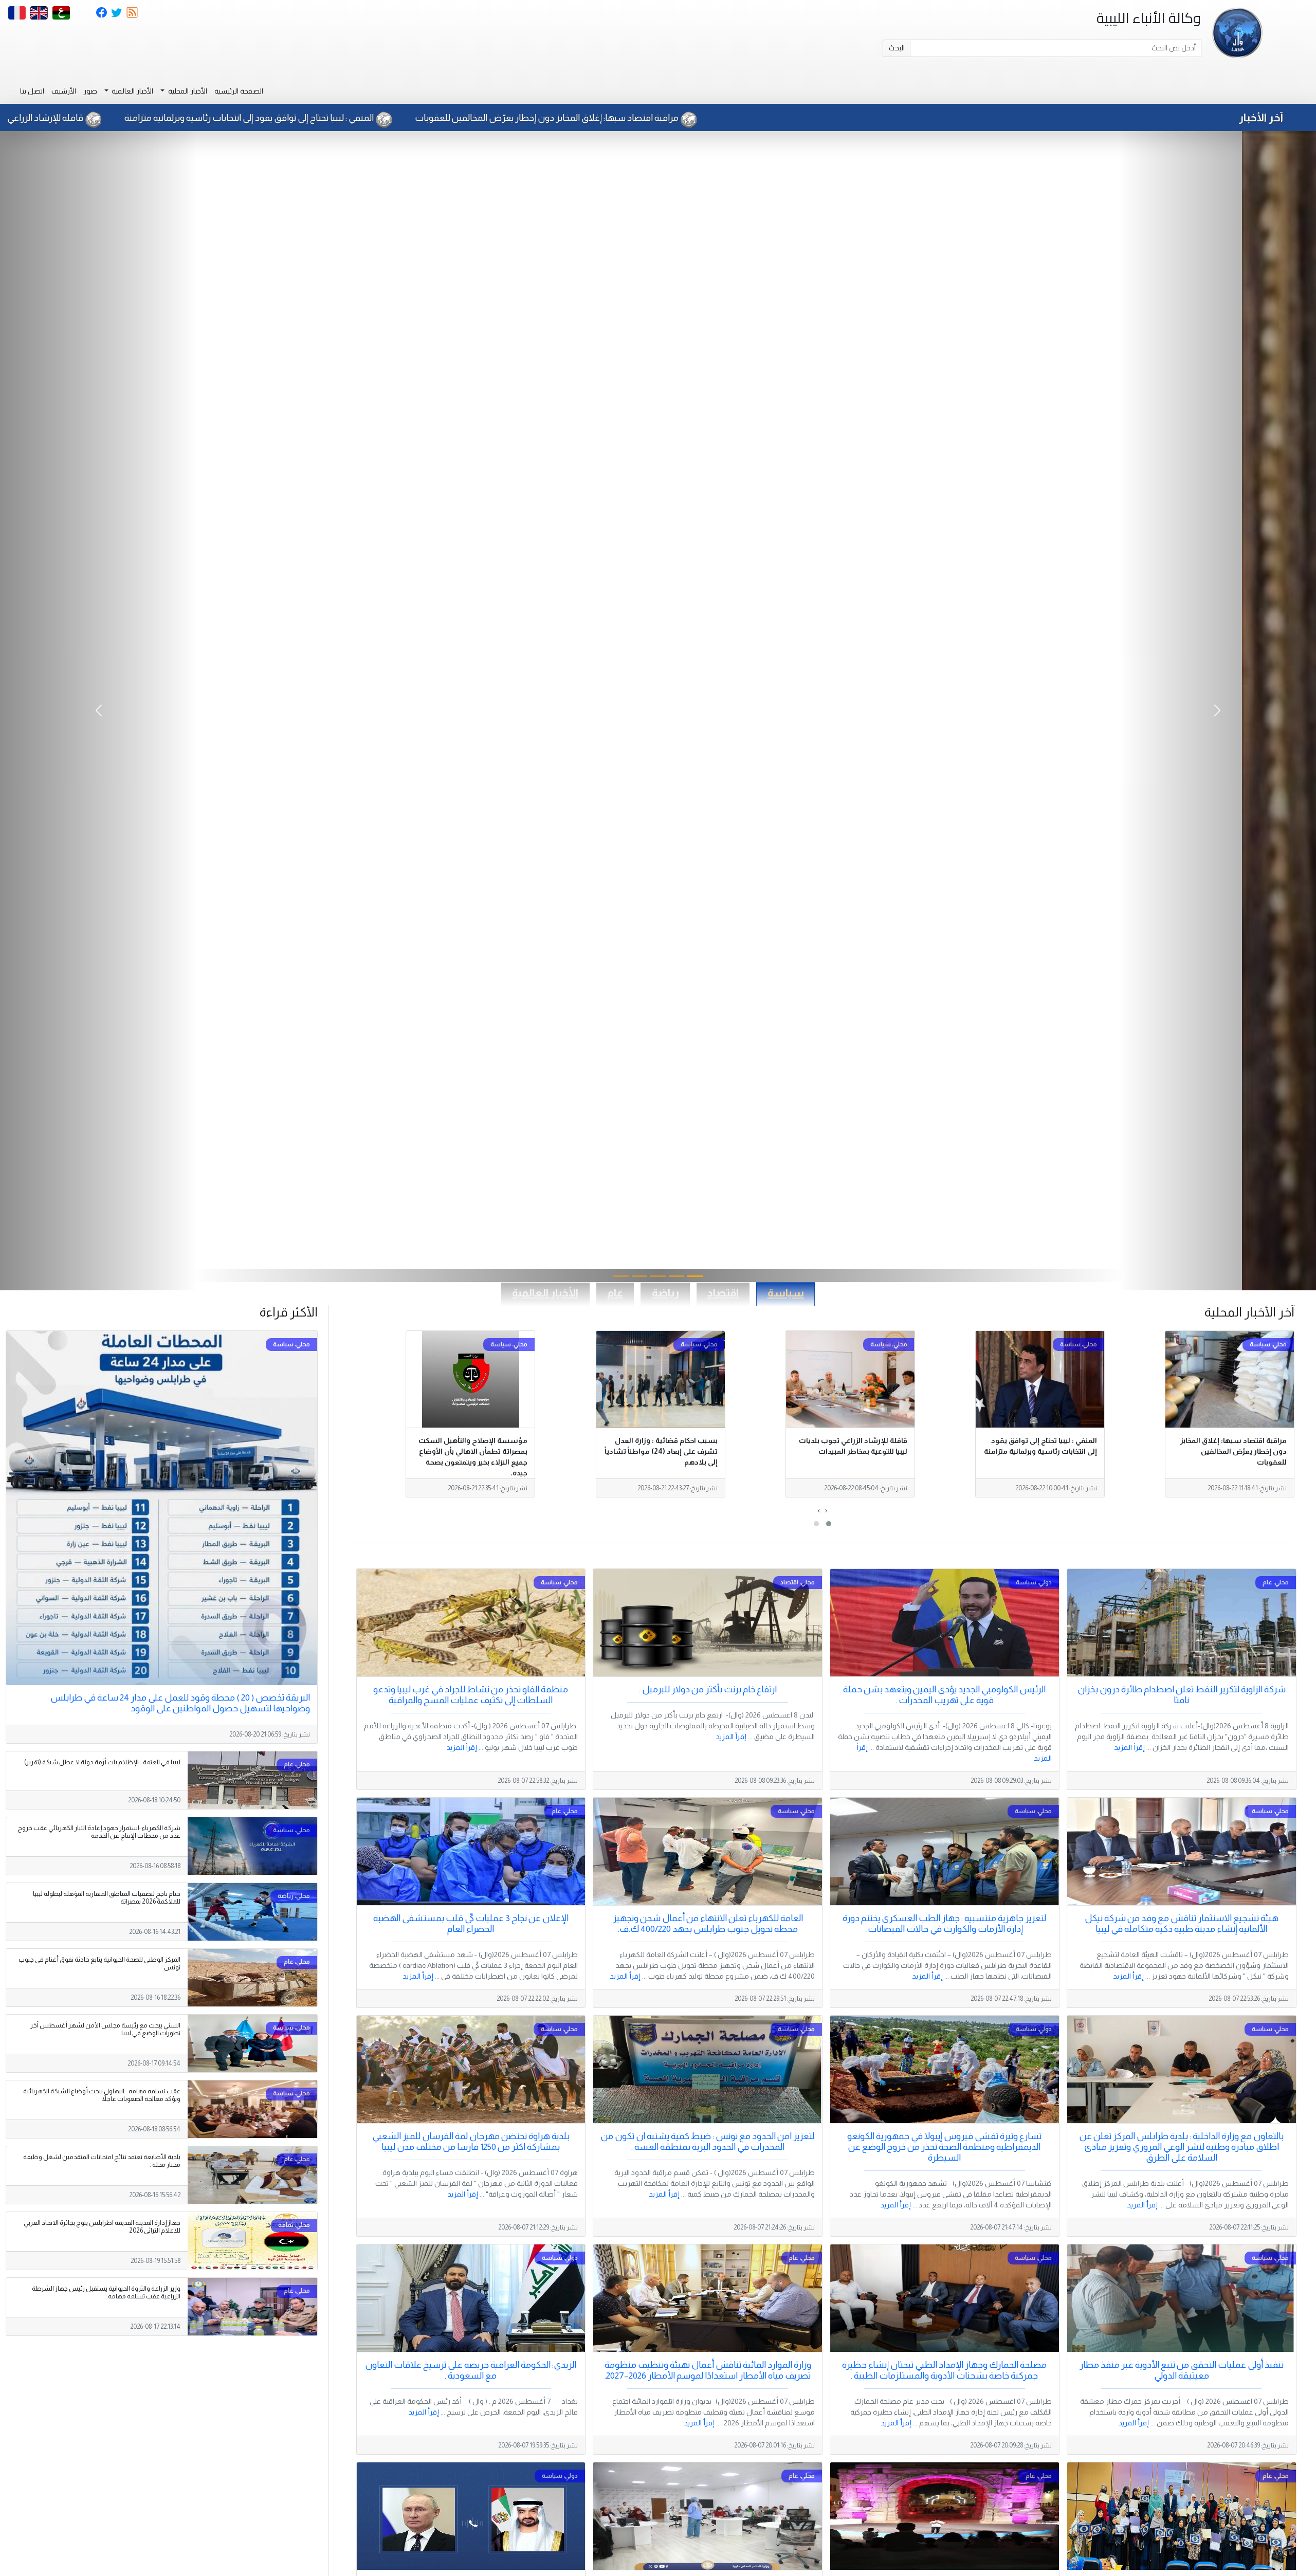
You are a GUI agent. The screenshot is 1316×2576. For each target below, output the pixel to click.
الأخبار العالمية (545, 1293)
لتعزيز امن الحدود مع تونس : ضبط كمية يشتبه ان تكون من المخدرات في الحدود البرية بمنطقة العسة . (708, 2141)
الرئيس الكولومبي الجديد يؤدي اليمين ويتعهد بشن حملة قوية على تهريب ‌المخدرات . (944, 1695)
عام (615, 1293)
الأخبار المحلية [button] (187, 91)
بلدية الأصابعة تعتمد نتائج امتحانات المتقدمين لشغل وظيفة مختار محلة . (102, 2161)
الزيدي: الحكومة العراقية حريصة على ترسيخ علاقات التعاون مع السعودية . (471, 2370)
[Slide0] (695, 1276)
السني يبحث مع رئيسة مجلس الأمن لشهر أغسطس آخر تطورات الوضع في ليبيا (105, 2029)
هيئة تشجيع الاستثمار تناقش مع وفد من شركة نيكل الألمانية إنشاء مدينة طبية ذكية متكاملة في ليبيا (1182, 1923)
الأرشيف (64, 91)
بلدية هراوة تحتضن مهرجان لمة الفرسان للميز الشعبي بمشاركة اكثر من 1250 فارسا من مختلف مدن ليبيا (471, 2141)
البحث (897, 48)
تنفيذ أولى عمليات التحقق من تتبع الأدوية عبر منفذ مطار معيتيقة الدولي (1182, 2370)
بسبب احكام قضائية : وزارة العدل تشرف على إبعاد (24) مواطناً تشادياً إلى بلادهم (661, 1451)
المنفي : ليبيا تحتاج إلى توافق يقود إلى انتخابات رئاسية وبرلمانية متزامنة (581, 118)
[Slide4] (621, 1276)
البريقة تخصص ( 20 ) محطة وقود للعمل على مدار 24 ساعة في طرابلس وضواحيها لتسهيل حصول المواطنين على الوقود (180, 1703)
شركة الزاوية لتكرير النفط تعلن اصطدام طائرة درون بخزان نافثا (1182, 1695)
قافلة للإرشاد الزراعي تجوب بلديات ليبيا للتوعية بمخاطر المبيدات (300, 118)
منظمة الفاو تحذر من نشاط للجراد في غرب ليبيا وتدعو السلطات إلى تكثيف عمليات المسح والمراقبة (471, 1695)
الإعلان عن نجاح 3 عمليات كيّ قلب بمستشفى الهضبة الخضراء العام (471, 1923)
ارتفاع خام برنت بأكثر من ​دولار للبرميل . (708, 1689)
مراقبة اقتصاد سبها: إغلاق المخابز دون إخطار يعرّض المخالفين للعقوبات (879, 118)
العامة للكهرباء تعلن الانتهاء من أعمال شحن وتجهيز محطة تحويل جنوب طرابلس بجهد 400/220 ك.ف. (708, 1923)
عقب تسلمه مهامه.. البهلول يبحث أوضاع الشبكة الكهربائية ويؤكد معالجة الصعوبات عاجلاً (102, 2095)
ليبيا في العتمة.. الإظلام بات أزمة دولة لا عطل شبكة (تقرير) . (101, 1762)
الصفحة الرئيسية (239, 91)
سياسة (786, 1293)
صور (90, 91)
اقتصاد (723, 1293)
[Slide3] (639, 1276)
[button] (829, 1524)
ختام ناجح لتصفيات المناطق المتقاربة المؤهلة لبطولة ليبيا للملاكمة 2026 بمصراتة (107, 1898)
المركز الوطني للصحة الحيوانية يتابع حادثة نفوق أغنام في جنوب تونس (99, 1963)
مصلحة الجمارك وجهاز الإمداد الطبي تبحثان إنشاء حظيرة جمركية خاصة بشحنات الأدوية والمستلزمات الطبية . (944, 2370)
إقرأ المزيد (1129, 1747)
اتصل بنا (32, 91)
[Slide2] (658, 1276)
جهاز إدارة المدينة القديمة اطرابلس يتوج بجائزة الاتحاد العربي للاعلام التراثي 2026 (102, 2227)
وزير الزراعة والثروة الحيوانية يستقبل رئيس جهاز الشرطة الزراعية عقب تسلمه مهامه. (106, 2292)
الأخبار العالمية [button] (132, 91)
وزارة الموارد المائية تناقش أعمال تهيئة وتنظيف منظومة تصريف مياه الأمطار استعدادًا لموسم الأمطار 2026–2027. (708, 2370)
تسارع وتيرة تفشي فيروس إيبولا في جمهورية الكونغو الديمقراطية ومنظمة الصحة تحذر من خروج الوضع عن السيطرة (944, 2147)
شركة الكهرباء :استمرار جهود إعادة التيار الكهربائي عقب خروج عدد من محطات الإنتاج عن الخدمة (99, 1832)
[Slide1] (677, 1276)
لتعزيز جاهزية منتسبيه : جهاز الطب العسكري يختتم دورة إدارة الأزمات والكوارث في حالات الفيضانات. (944, 1923)
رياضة (665, 1293)
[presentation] (826, 1511)
